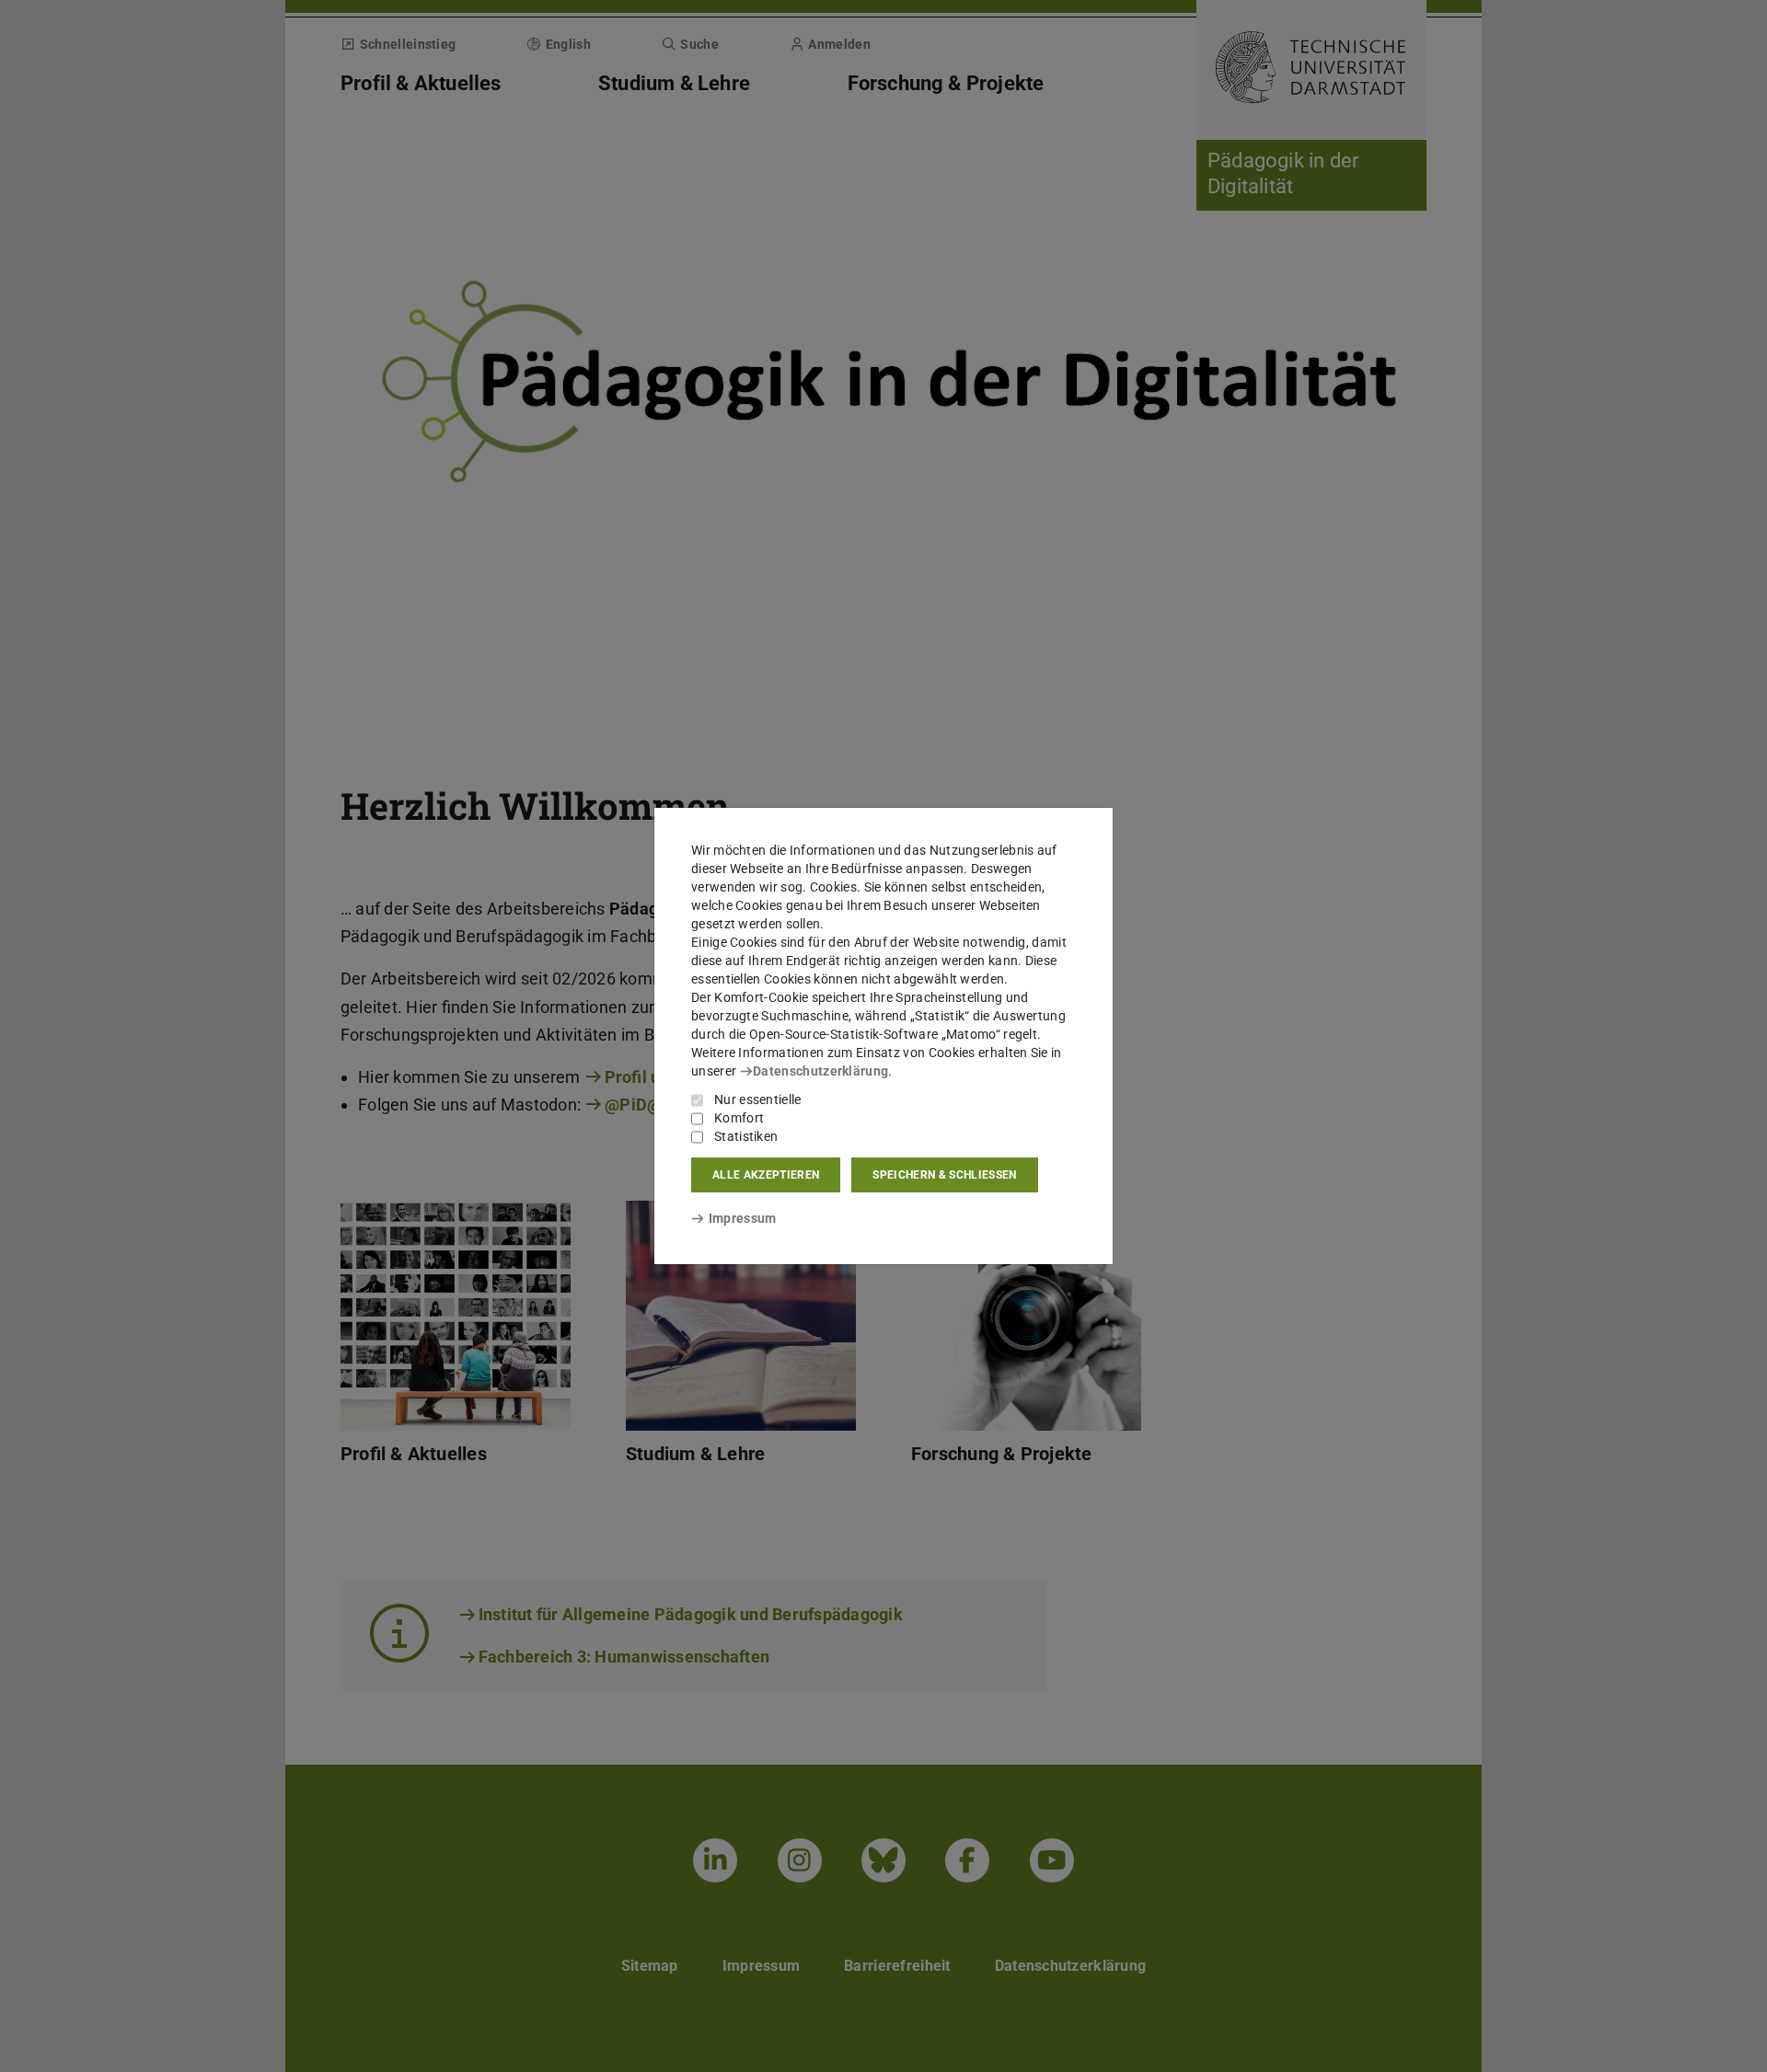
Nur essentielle (758, 1099)
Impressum (742, 1218)
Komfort (739, 1118)
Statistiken (746, 1136)
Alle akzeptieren (766, 1175)
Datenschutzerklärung (820, 1071)
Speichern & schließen (944, 1175)
